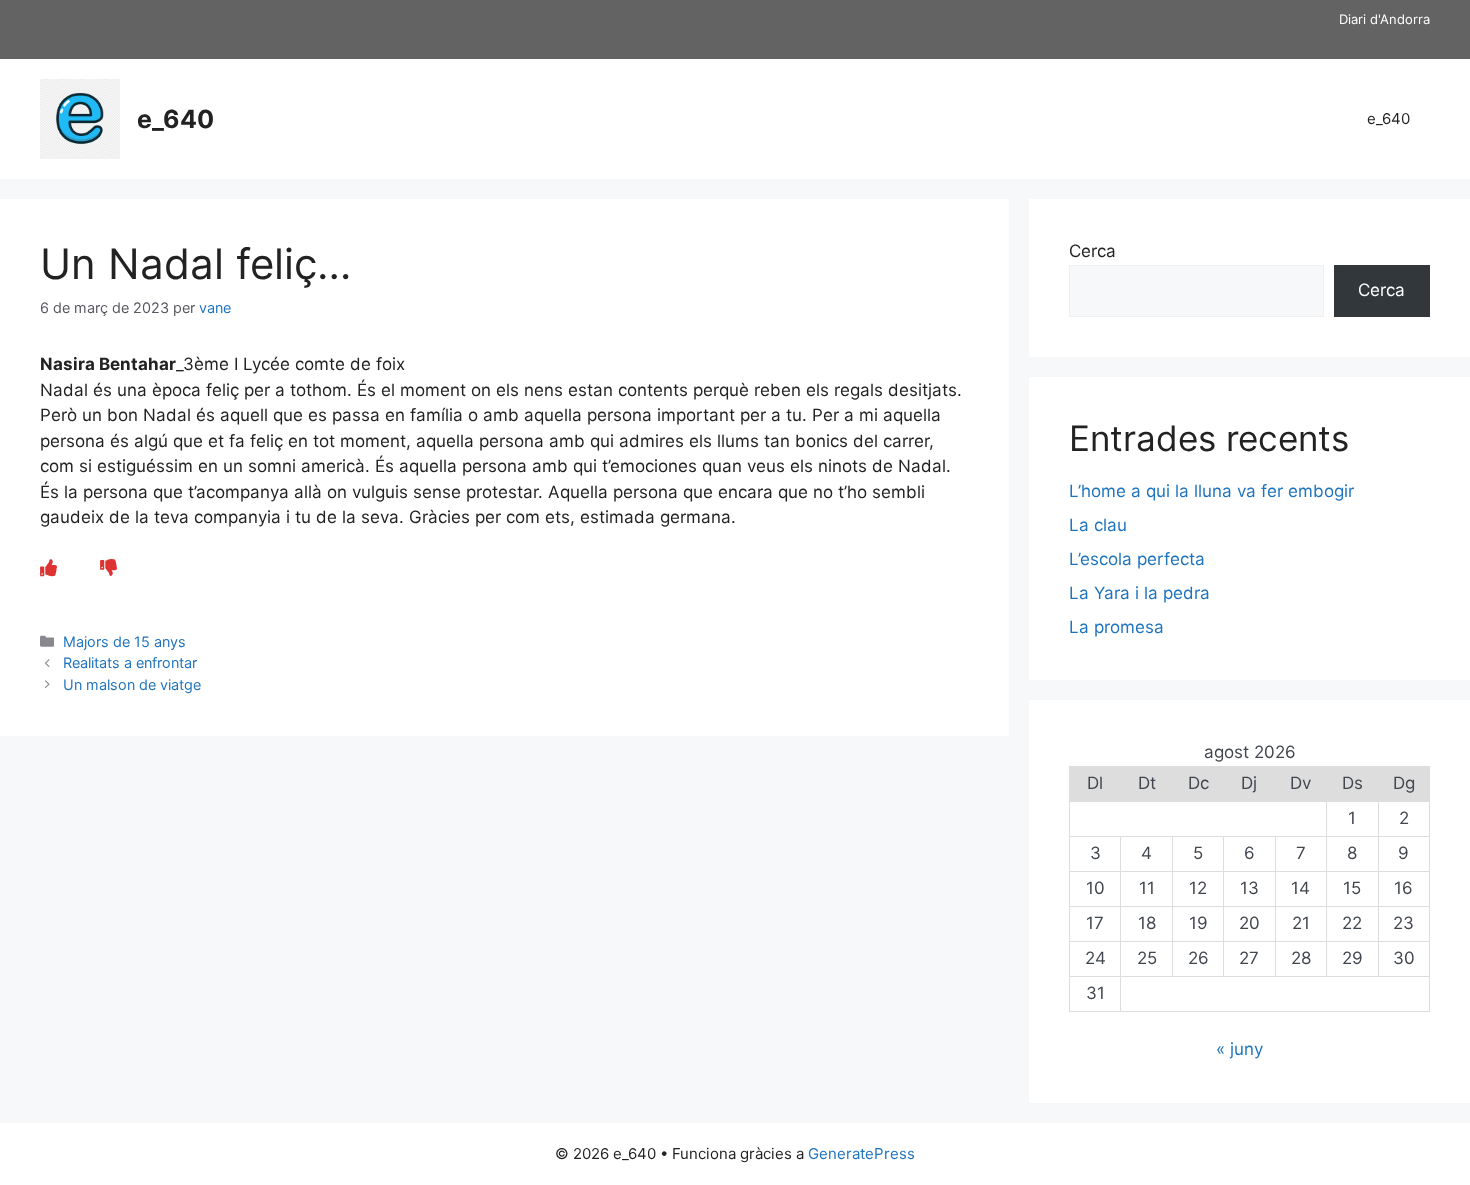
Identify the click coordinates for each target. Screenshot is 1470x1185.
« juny (1239, 1049)
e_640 (175, 119)
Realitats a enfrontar (130, 662)
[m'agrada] (48, 568)
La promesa (1116, 627)
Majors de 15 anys (124, 641)
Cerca (1092, 251)
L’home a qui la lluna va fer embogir (1211, 491)
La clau (1098, 525)
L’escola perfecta (1137, 559)
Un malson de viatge (132, 684)
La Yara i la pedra (1139, 593)
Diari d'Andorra (1384, 19)
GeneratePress (861, 1153)
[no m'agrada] (108, 568)
